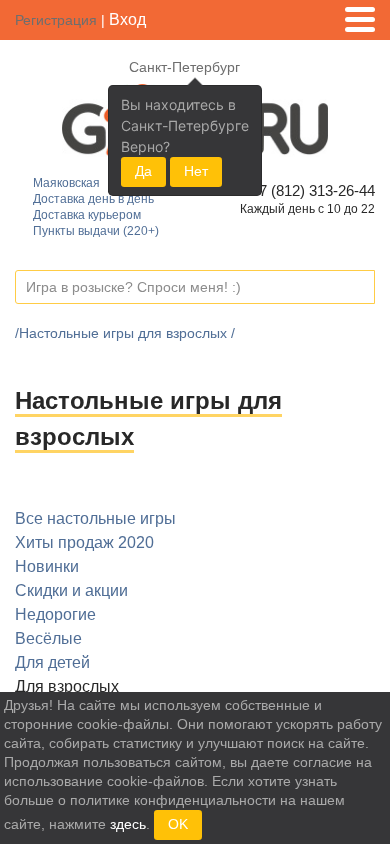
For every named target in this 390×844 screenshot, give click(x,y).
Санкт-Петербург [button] (184, 67)
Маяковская (66, 183)
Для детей (52, 662)
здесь (128, 824)
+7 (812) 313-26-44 (309, 190)
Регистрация (56, 20)
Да (143, 171)
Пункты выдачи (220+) (96, 231)
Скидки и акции (71, 590)
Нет (196, 171)
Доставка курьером (87, 215)
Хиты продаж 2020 (84, 542)
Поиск (359, 288)
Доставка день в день (93, 199)
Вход (127, 19)
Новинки (47, 566)
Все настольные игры (95, 518)
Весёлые (48, 638)
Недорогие (55, 614)
